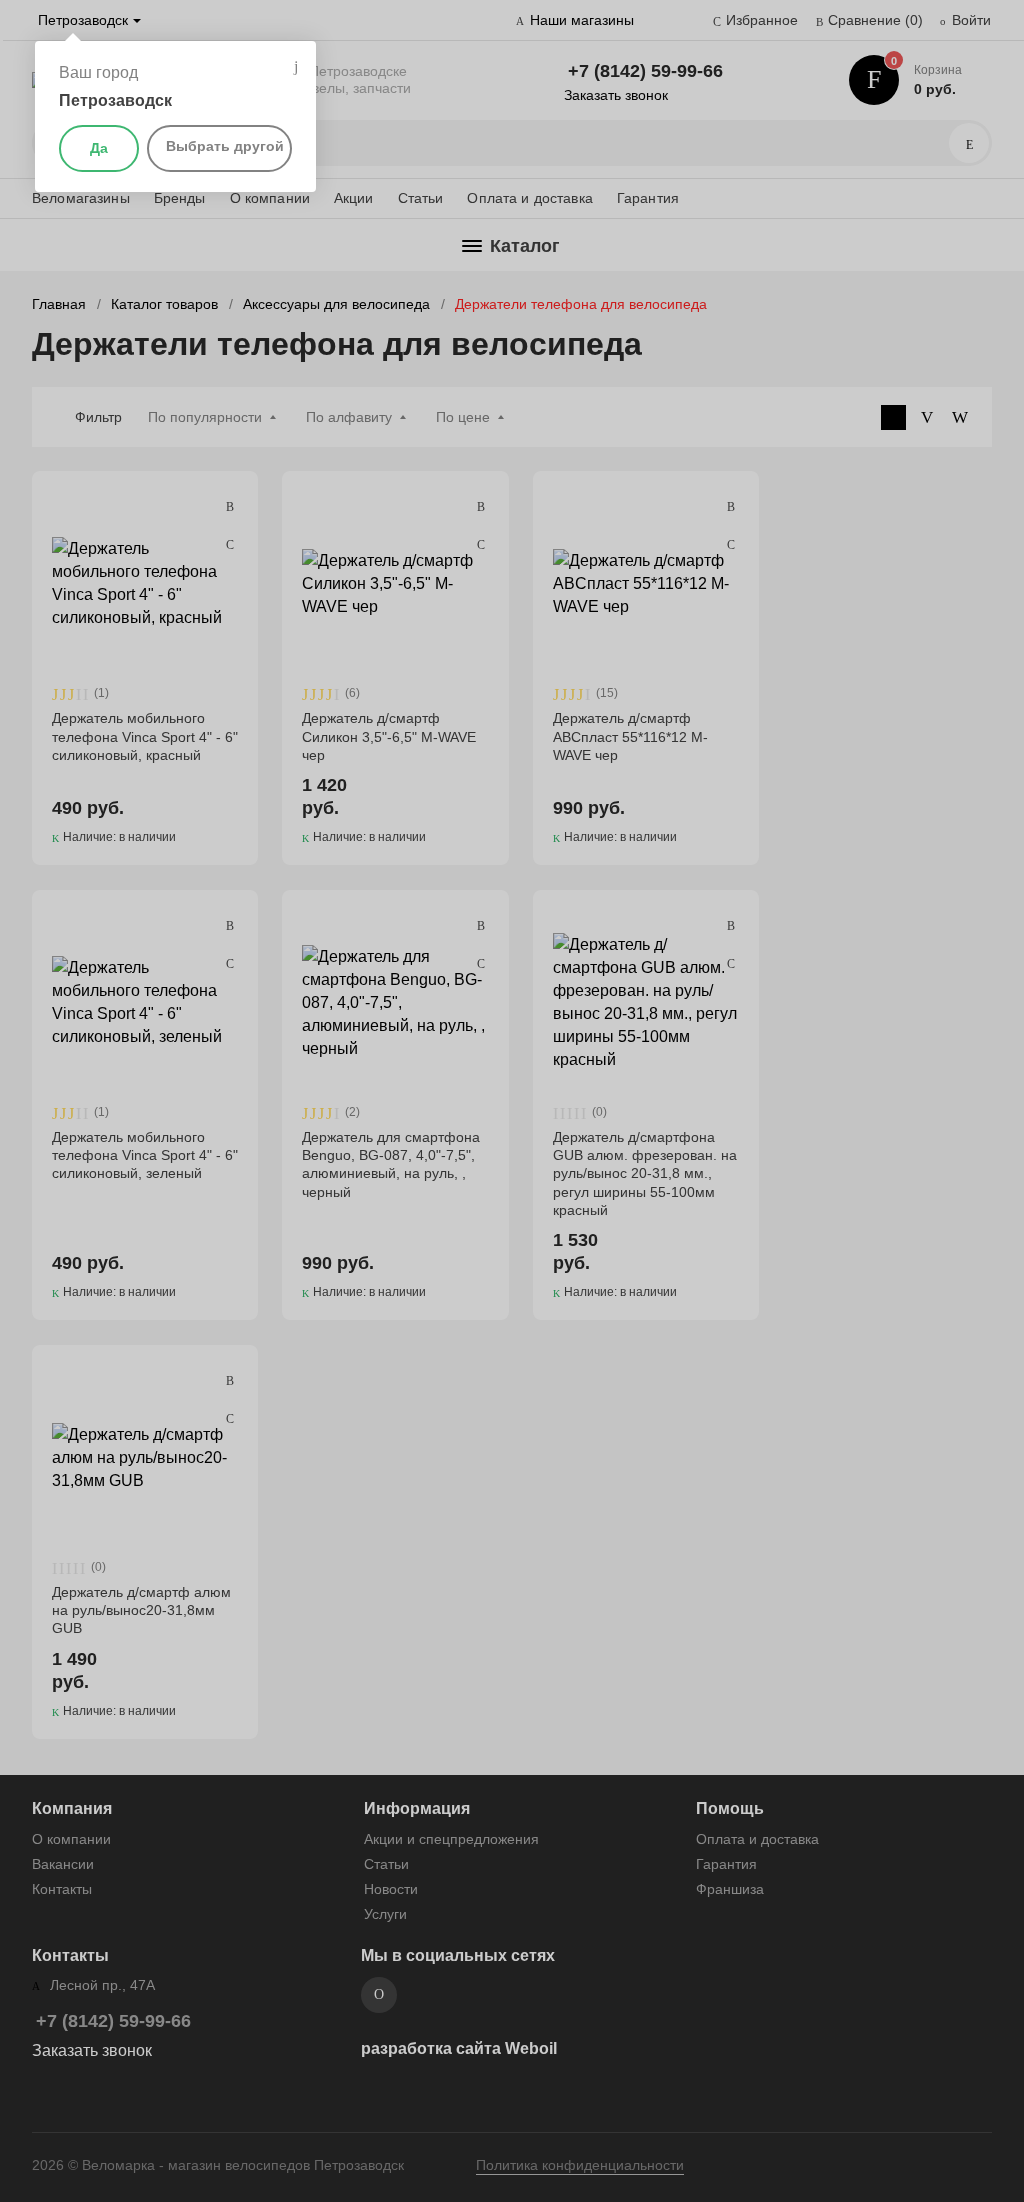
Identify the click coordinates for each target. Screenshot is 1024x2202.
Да (99, 148)
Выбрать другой (225, 146)
